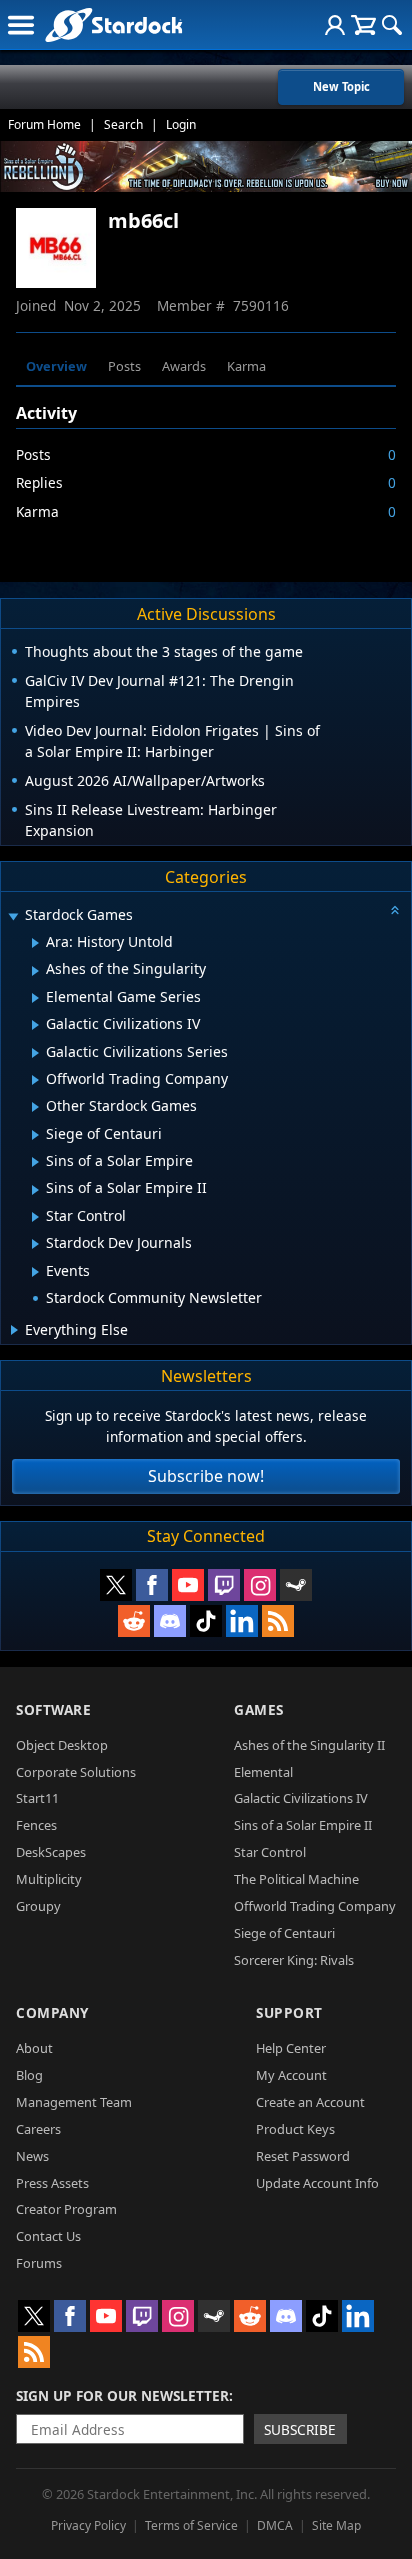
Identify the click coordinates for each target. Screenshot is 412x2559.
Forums (39, 2263)
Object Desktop (62, 1745)
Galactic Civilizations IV (301, 1798)
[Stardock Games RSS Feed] (278, 1621)
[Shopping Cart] (363, 25)
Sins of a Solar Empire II (303, 1825)
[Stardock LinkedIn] (242, 1621)
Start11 (37, 1798)
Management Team (74, 2102)
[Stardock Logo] (113, 24)
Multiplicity (49, 1879)
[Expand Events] (35, 1272)
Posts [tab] (124, 366)
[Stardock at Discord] (170, 1621)
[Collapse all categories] (395, 910)
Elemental (263, 1772)
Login (181, 124)
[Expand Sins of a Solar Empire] (35, 1162)
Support (289, 2012)
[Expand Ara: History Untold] (35, 943)
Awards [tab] (184, 366)
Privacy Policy (88, 2525)
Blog (29, 2075)
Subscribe (300, 2429)
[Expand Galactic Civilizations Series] (35, 1053)
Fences (36, 1825)
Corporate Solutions (76, 1772)
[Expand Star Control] (35, 1217)
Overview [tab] (56, 366)
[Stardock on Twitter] (116, 1585)
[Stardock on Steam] (296, 1585)
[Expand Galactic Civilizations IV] (35, 1025)
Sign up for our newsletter (122, 2395)
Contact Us (48, 2236)
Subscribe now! (206, 1476)
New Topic (341, 86)
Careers (38, 2129)
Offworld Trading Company (315, 1906)
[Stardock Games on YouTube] (188, 1585)
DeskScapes (51, 1852)
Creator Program (66, 2209)
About (34, 2048)
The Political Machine (296, 1879)
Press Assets (52, 2183)
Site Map (336, 2525)
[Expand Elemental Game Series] (35, 998)
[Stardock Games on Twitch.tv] (224, 1585)
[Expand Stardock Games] (13, 916)
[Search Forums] (392, 25)
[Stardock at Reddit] (134, 1621)
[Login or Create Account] (335, 25)
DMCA (275, 2525)
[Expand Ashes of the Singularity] (35, 971)
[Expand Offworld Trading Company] (35, 1080)
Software (53, 1709)
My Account (291, 2075)
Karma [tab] (246, 366)
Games (259, 1709)
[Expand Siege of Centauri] (35, 1135)
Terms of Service (191, 2525)
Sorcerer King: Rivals (294, 1960)
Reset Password (303, 2156)
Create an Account (310, 2102)
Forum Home (44, 124)
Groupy (38, 1906)
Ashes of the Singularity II (309, 1745)
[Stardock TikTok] (206, 1621)
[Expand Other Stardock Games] (35, 1107)
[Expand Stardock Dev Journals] (35, 1244)
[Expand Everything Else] (14, 1330)
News (32, 2156)
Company (52, 2012)
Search (123, 124)
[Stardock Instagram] (260, 1585)
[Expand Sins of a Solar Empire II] (35, 1190)
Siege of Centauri (284, 1933)
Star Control (270, 1852)
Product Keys (295, 2129)
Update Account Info (317, 2183)
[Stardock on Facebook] (152, 1585)
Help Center (291, 2048)
